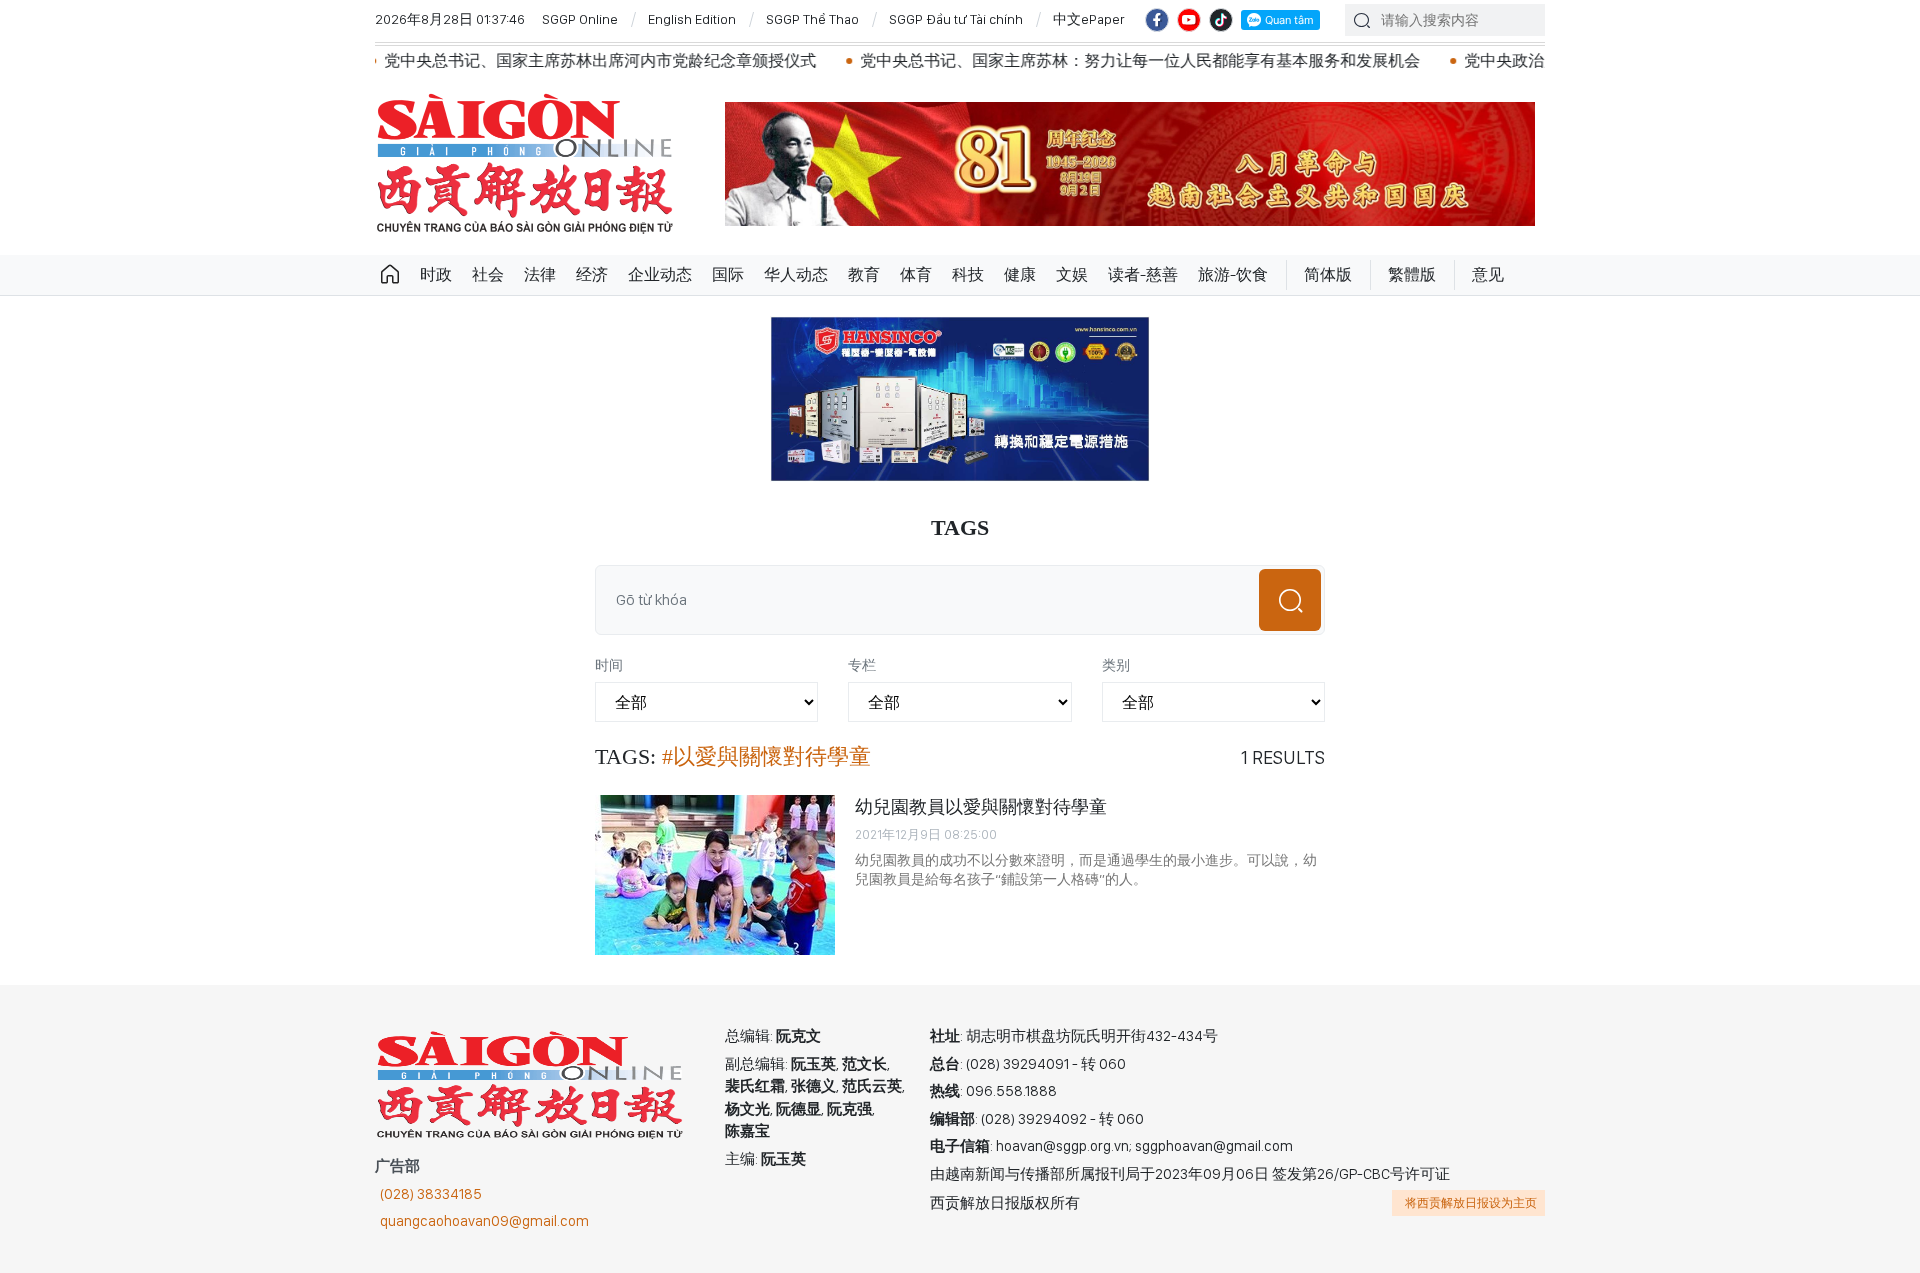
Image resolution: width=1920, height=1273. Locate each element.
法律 (540, 274)
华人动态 (796, 274)
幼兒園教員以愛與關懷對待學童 (981, 806)
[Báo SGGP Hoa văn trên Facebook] (1157, 20)
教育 (864, 274)
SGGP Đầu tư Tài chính (956, 19)
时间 (609, 665)
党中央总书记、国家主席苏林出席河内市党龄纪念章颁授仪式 (554, 60)
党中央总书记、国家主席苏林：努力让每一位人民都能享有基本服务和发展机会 (1094, 60)
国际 (728, 274)
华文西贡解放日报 (525, 163)
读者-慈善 (1143, 274)
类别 (1116, 665)
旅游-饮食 (1233, 274)
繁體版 (1412, 274)
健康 (1020, 274)
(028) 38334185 (431, 1194)
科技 (968, 274)
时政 (436, 274)
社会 (488, 274)
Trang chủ (390, 275)
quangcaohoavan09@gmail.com (484, 1221)
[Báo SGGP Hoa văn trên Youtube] (1189, 20)
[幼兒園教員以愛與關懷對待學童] (715, 875)
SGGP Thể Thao (812, 19)
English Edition (692, 19)
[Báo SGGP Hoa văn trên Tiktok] (1221, 20)
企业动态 (660, 274)
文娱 (1072, 274)
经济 (592, 274)
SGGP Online (580, 19)
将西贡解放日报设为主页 (1471, 1203)
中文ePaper (1089, 19)
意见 (1488, 274)
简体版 (1328, 274)
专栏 (862, 665)
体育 (916, 274)
